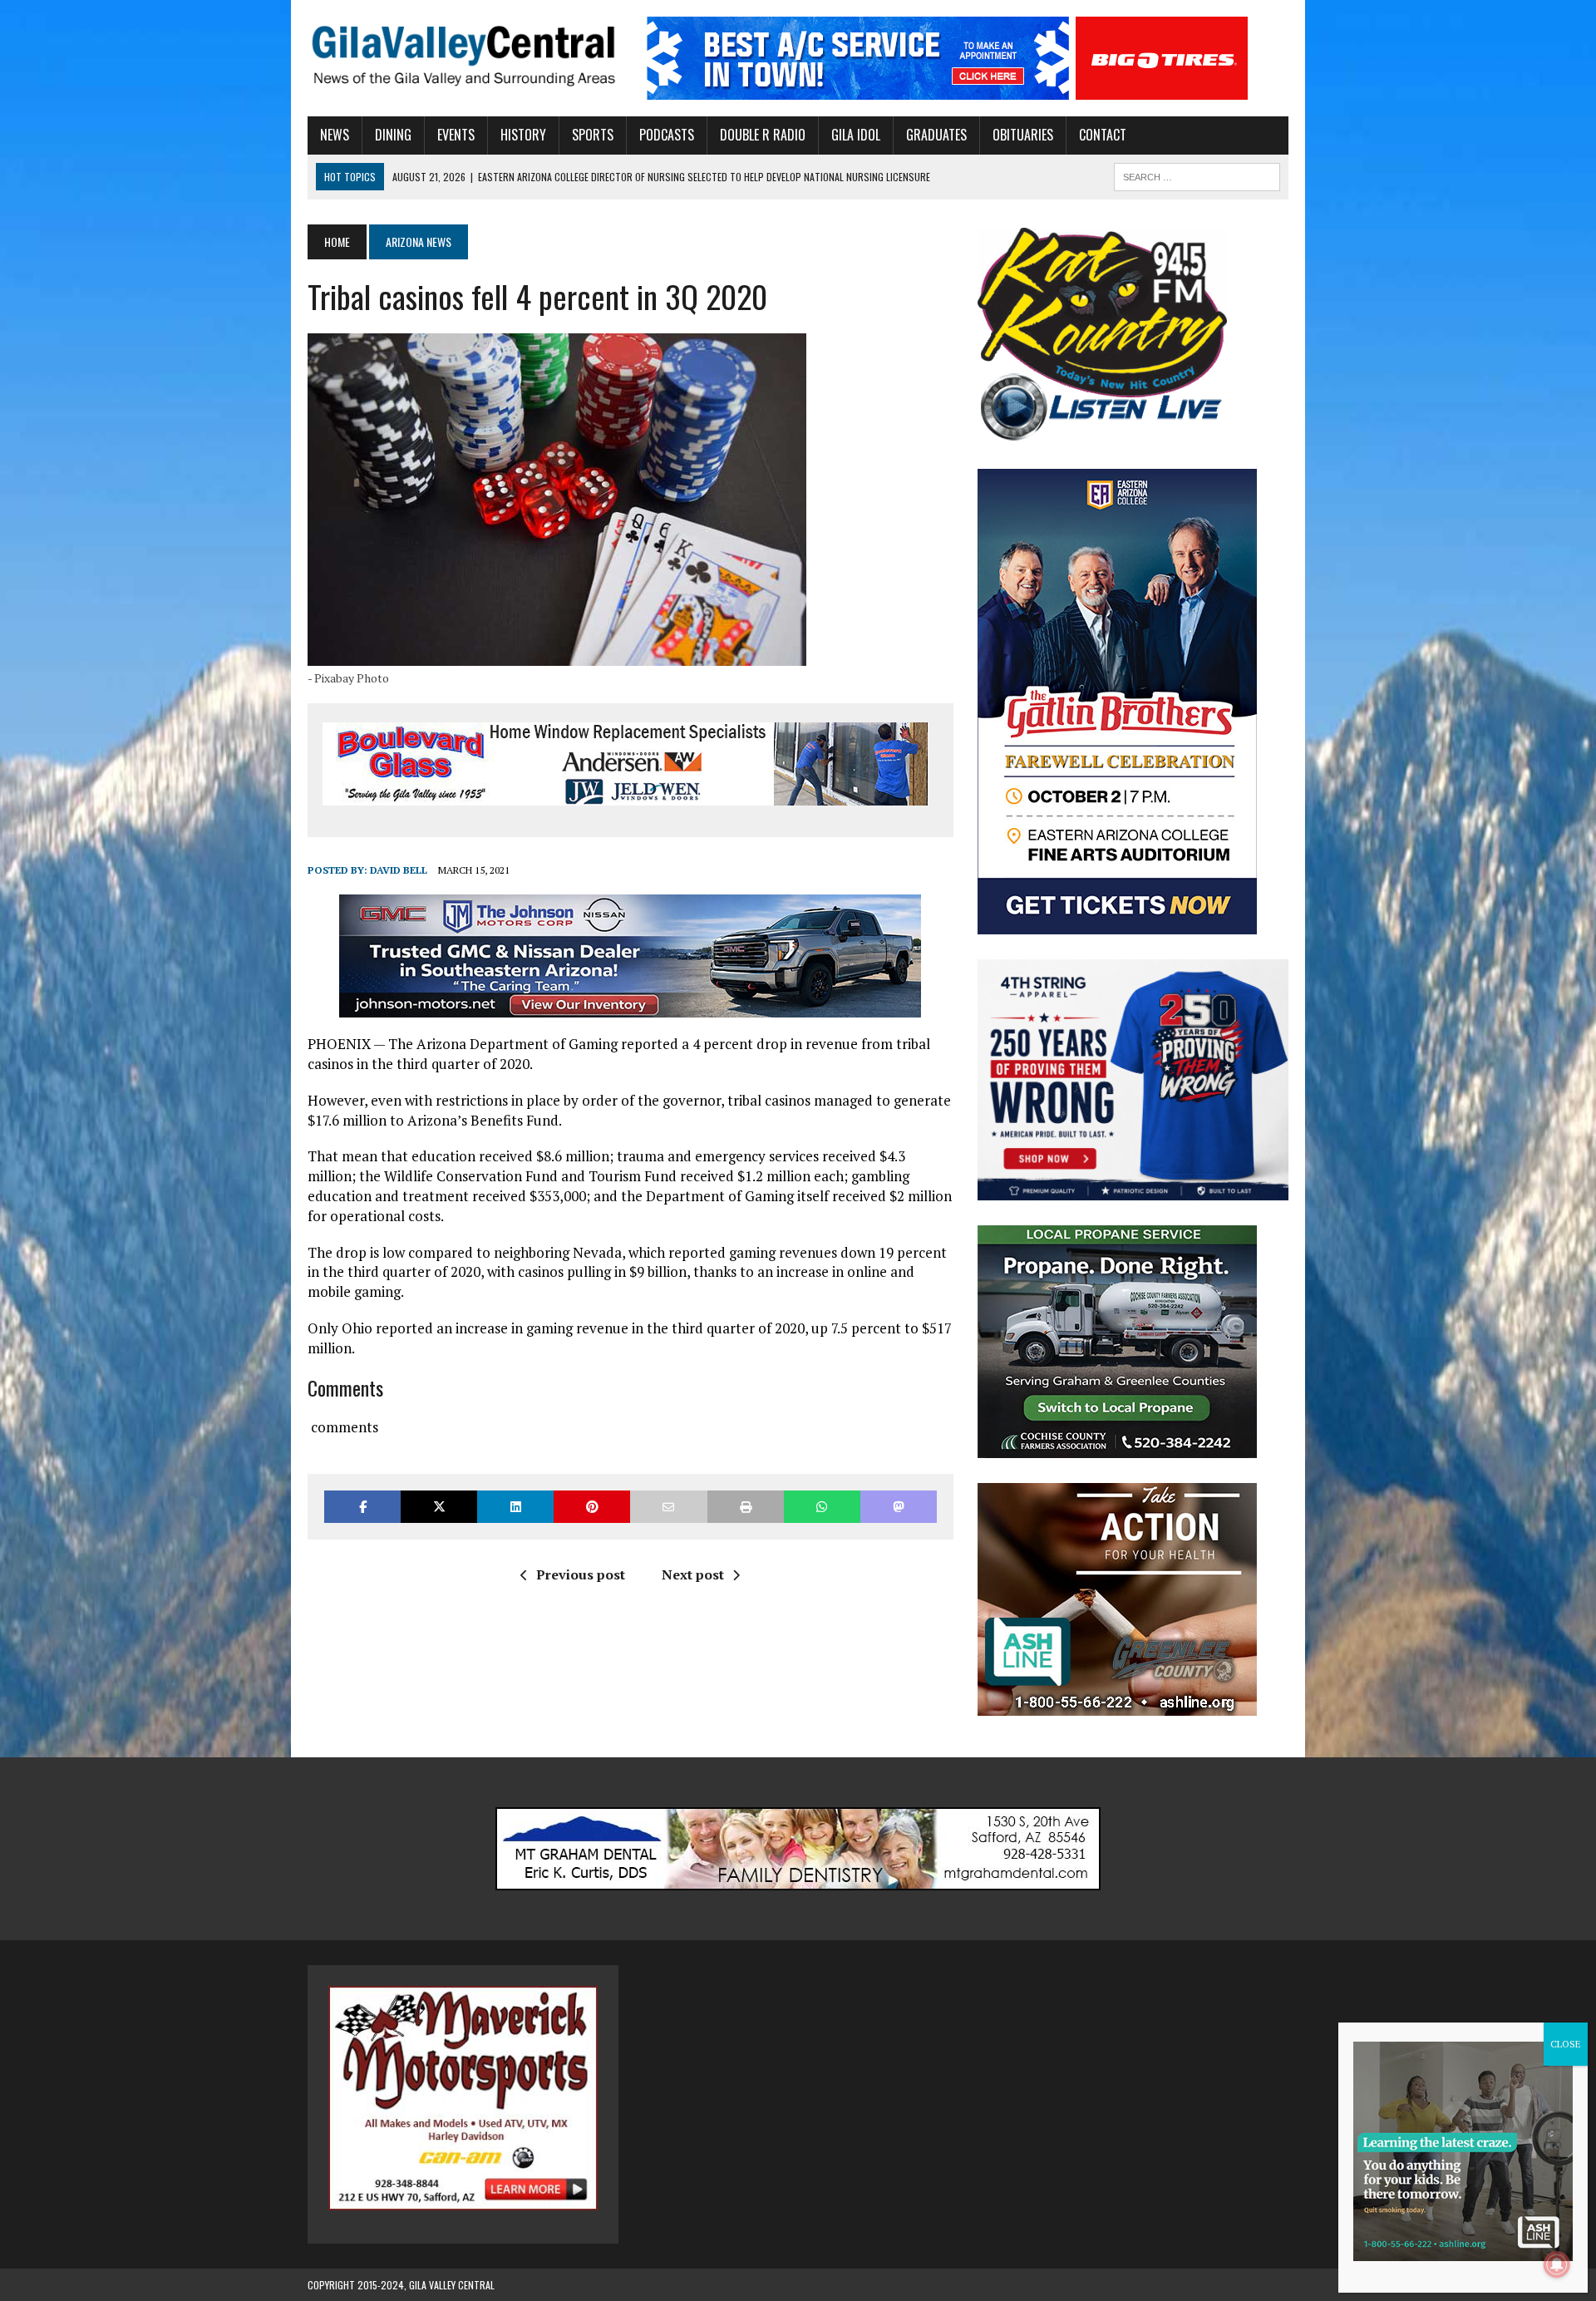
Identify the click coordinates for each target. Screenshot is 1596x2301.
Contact (1103, 135)
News (335, 135)
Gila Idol (856, 135)
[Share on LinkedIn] (515, 1507)
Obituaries (1023, 135)
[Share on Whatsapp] (822, 1507)
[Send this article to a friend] (668, 1507)
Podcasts (667, 135)
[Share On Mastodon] (899, 1507)
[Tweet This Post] (439, 1507)
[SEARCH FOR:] (1197, 175)
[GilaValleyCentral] (463, 55)
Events (456, 135)
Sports (593, 135)
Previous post (581, 1574)
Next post (693, 1574)
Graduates (936, 135)
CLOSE (1566, 2044)
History (523, 135)
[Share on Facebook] (362, 1507)
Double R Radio (763, 135)
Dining (393, 135)
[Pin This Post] (592, 1507)
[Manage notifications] (1557, 2264)
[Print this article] (746, 1507)
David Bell (399, 870)
